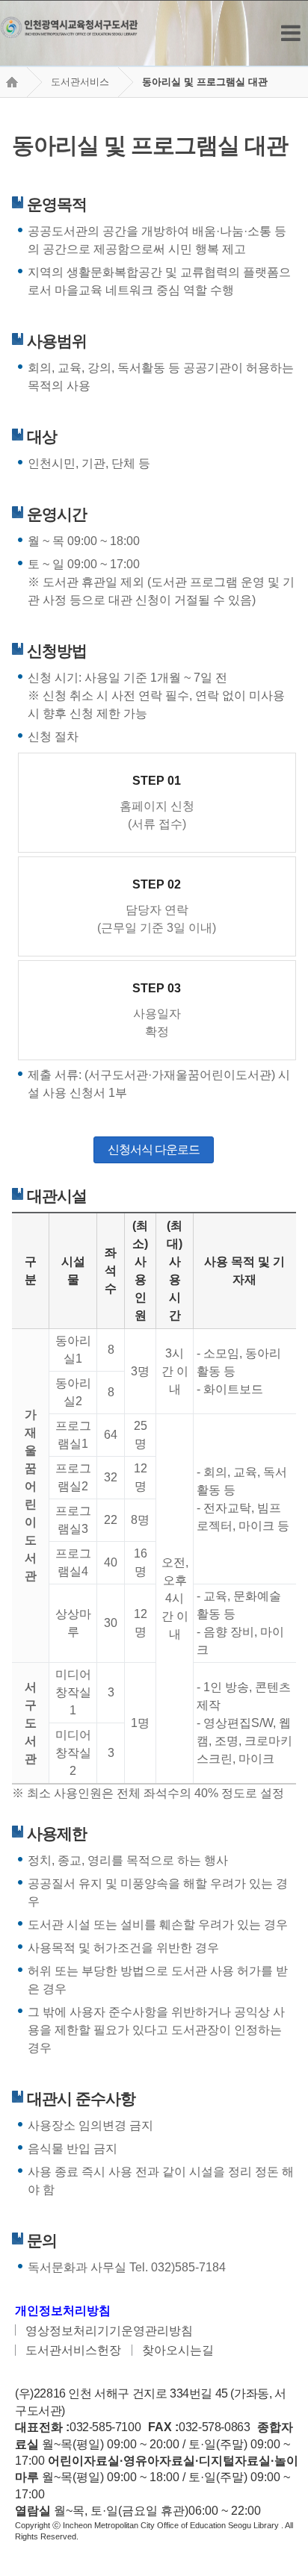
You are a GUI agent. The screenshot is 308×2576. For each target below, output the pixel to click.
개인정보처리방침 (63, 2311)
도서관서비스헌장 (73, 2350)
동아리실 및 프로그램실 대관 (205, 82)
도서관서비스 (80, 82)
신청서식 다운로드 (154, 1149)
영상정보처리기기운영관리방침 (109, 2331)
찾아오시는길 (178, 2350)
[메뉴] (291, 33)
